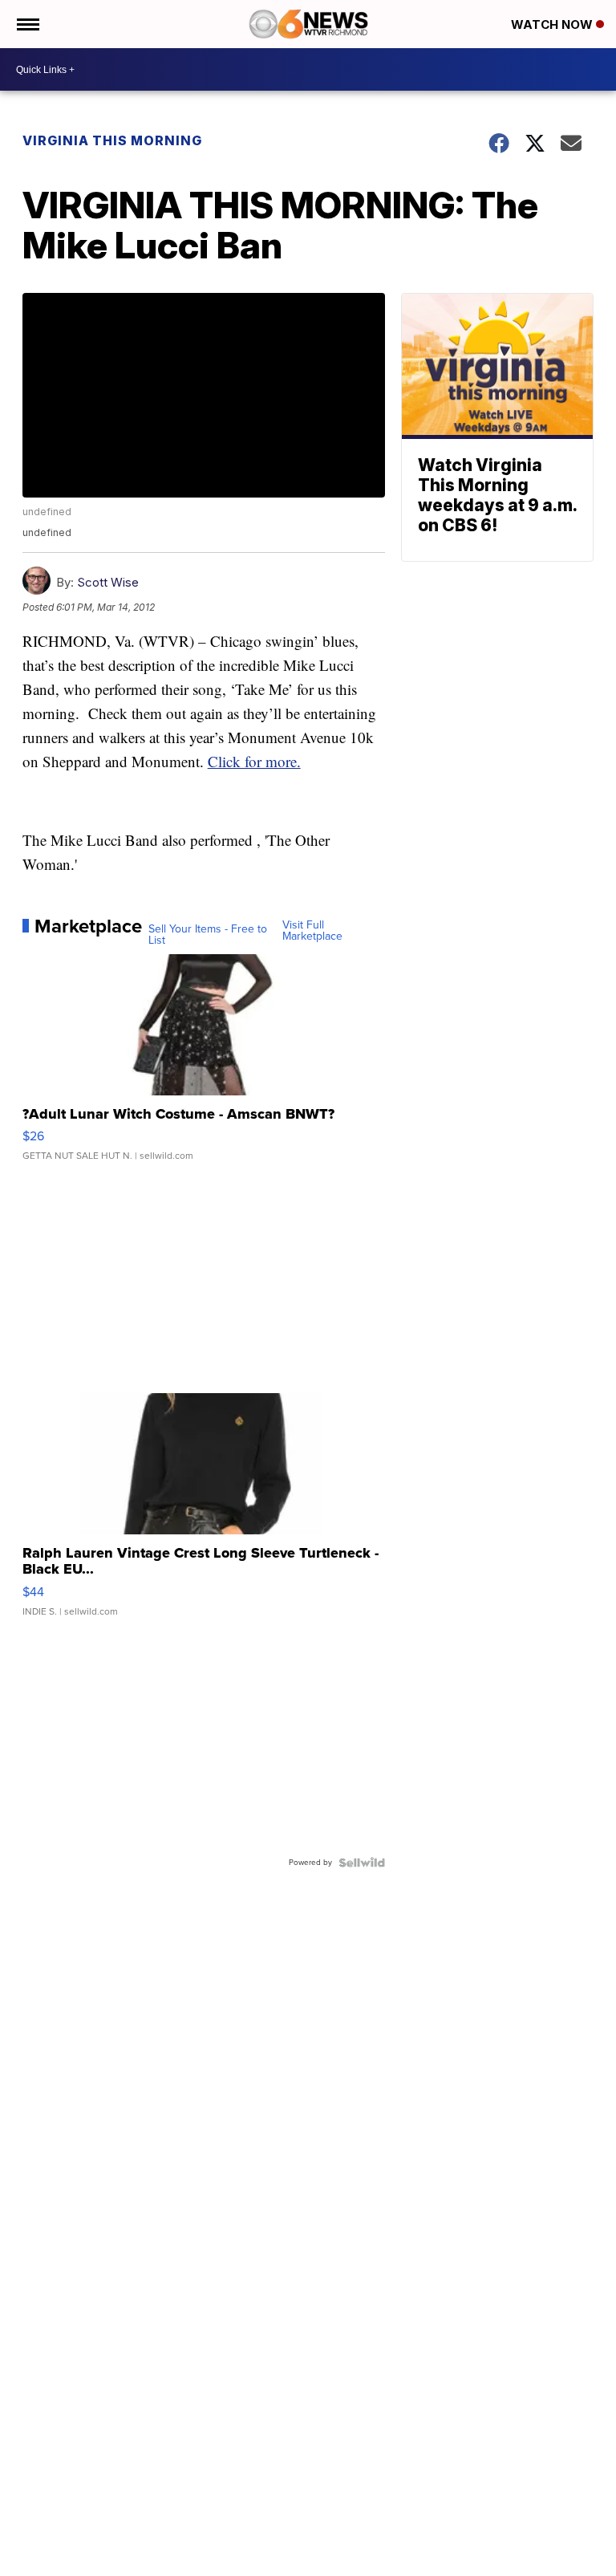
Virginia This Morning (112, 140)
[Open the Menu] (27, 24)
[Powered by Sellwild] (362, 1863)
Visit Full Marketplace (312, 931)
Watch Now (553, 24)
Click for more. (254, 761)
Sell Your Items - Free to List (208, 935)
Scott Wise (108, 582)
